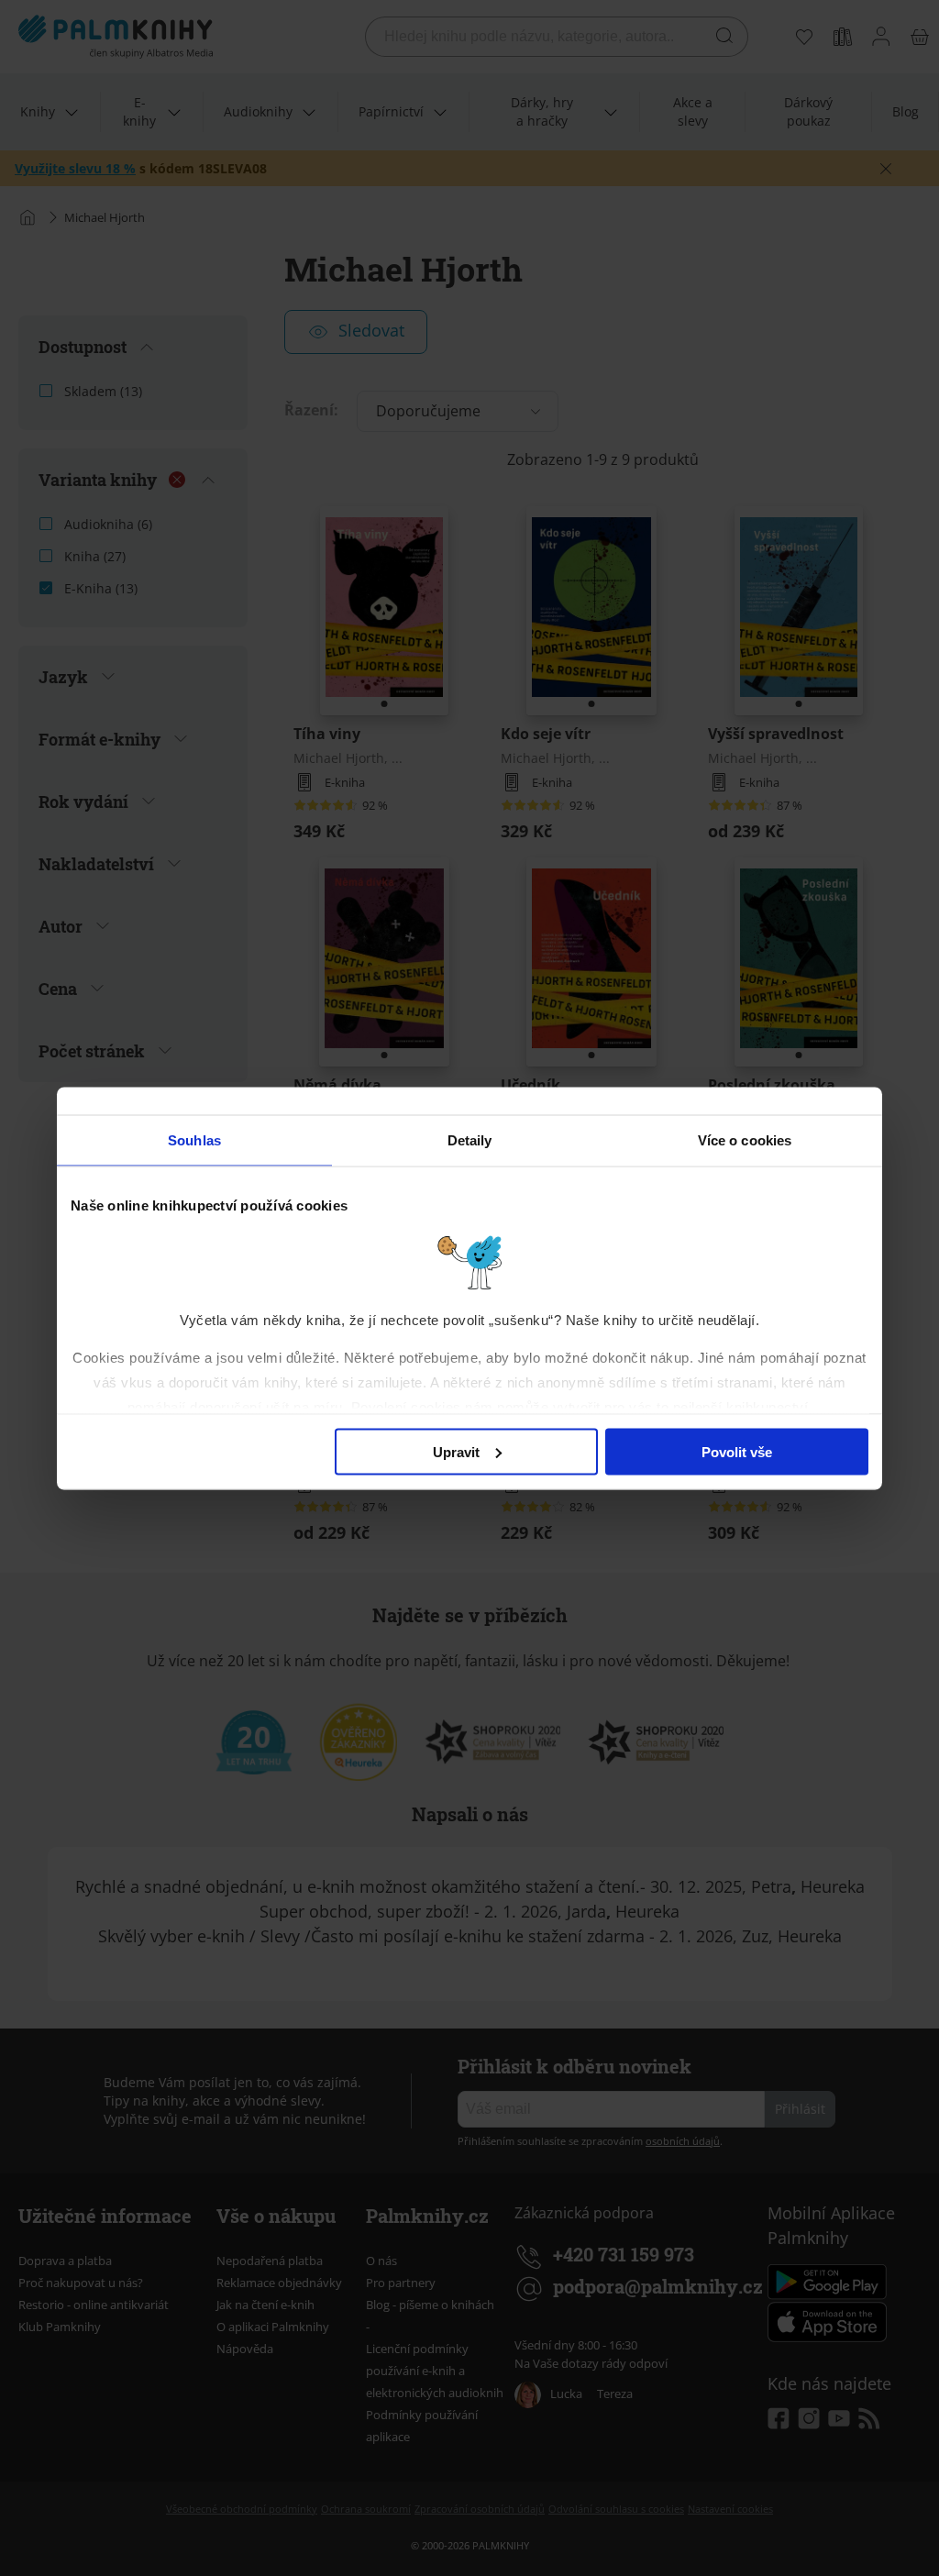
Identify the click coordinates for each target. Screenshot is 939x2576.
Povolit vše (737, 1451)
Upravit (456, 1451)
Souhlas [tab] (194, 1139)
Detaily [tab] (470, 1139)
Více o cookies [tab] (745, 1139)
